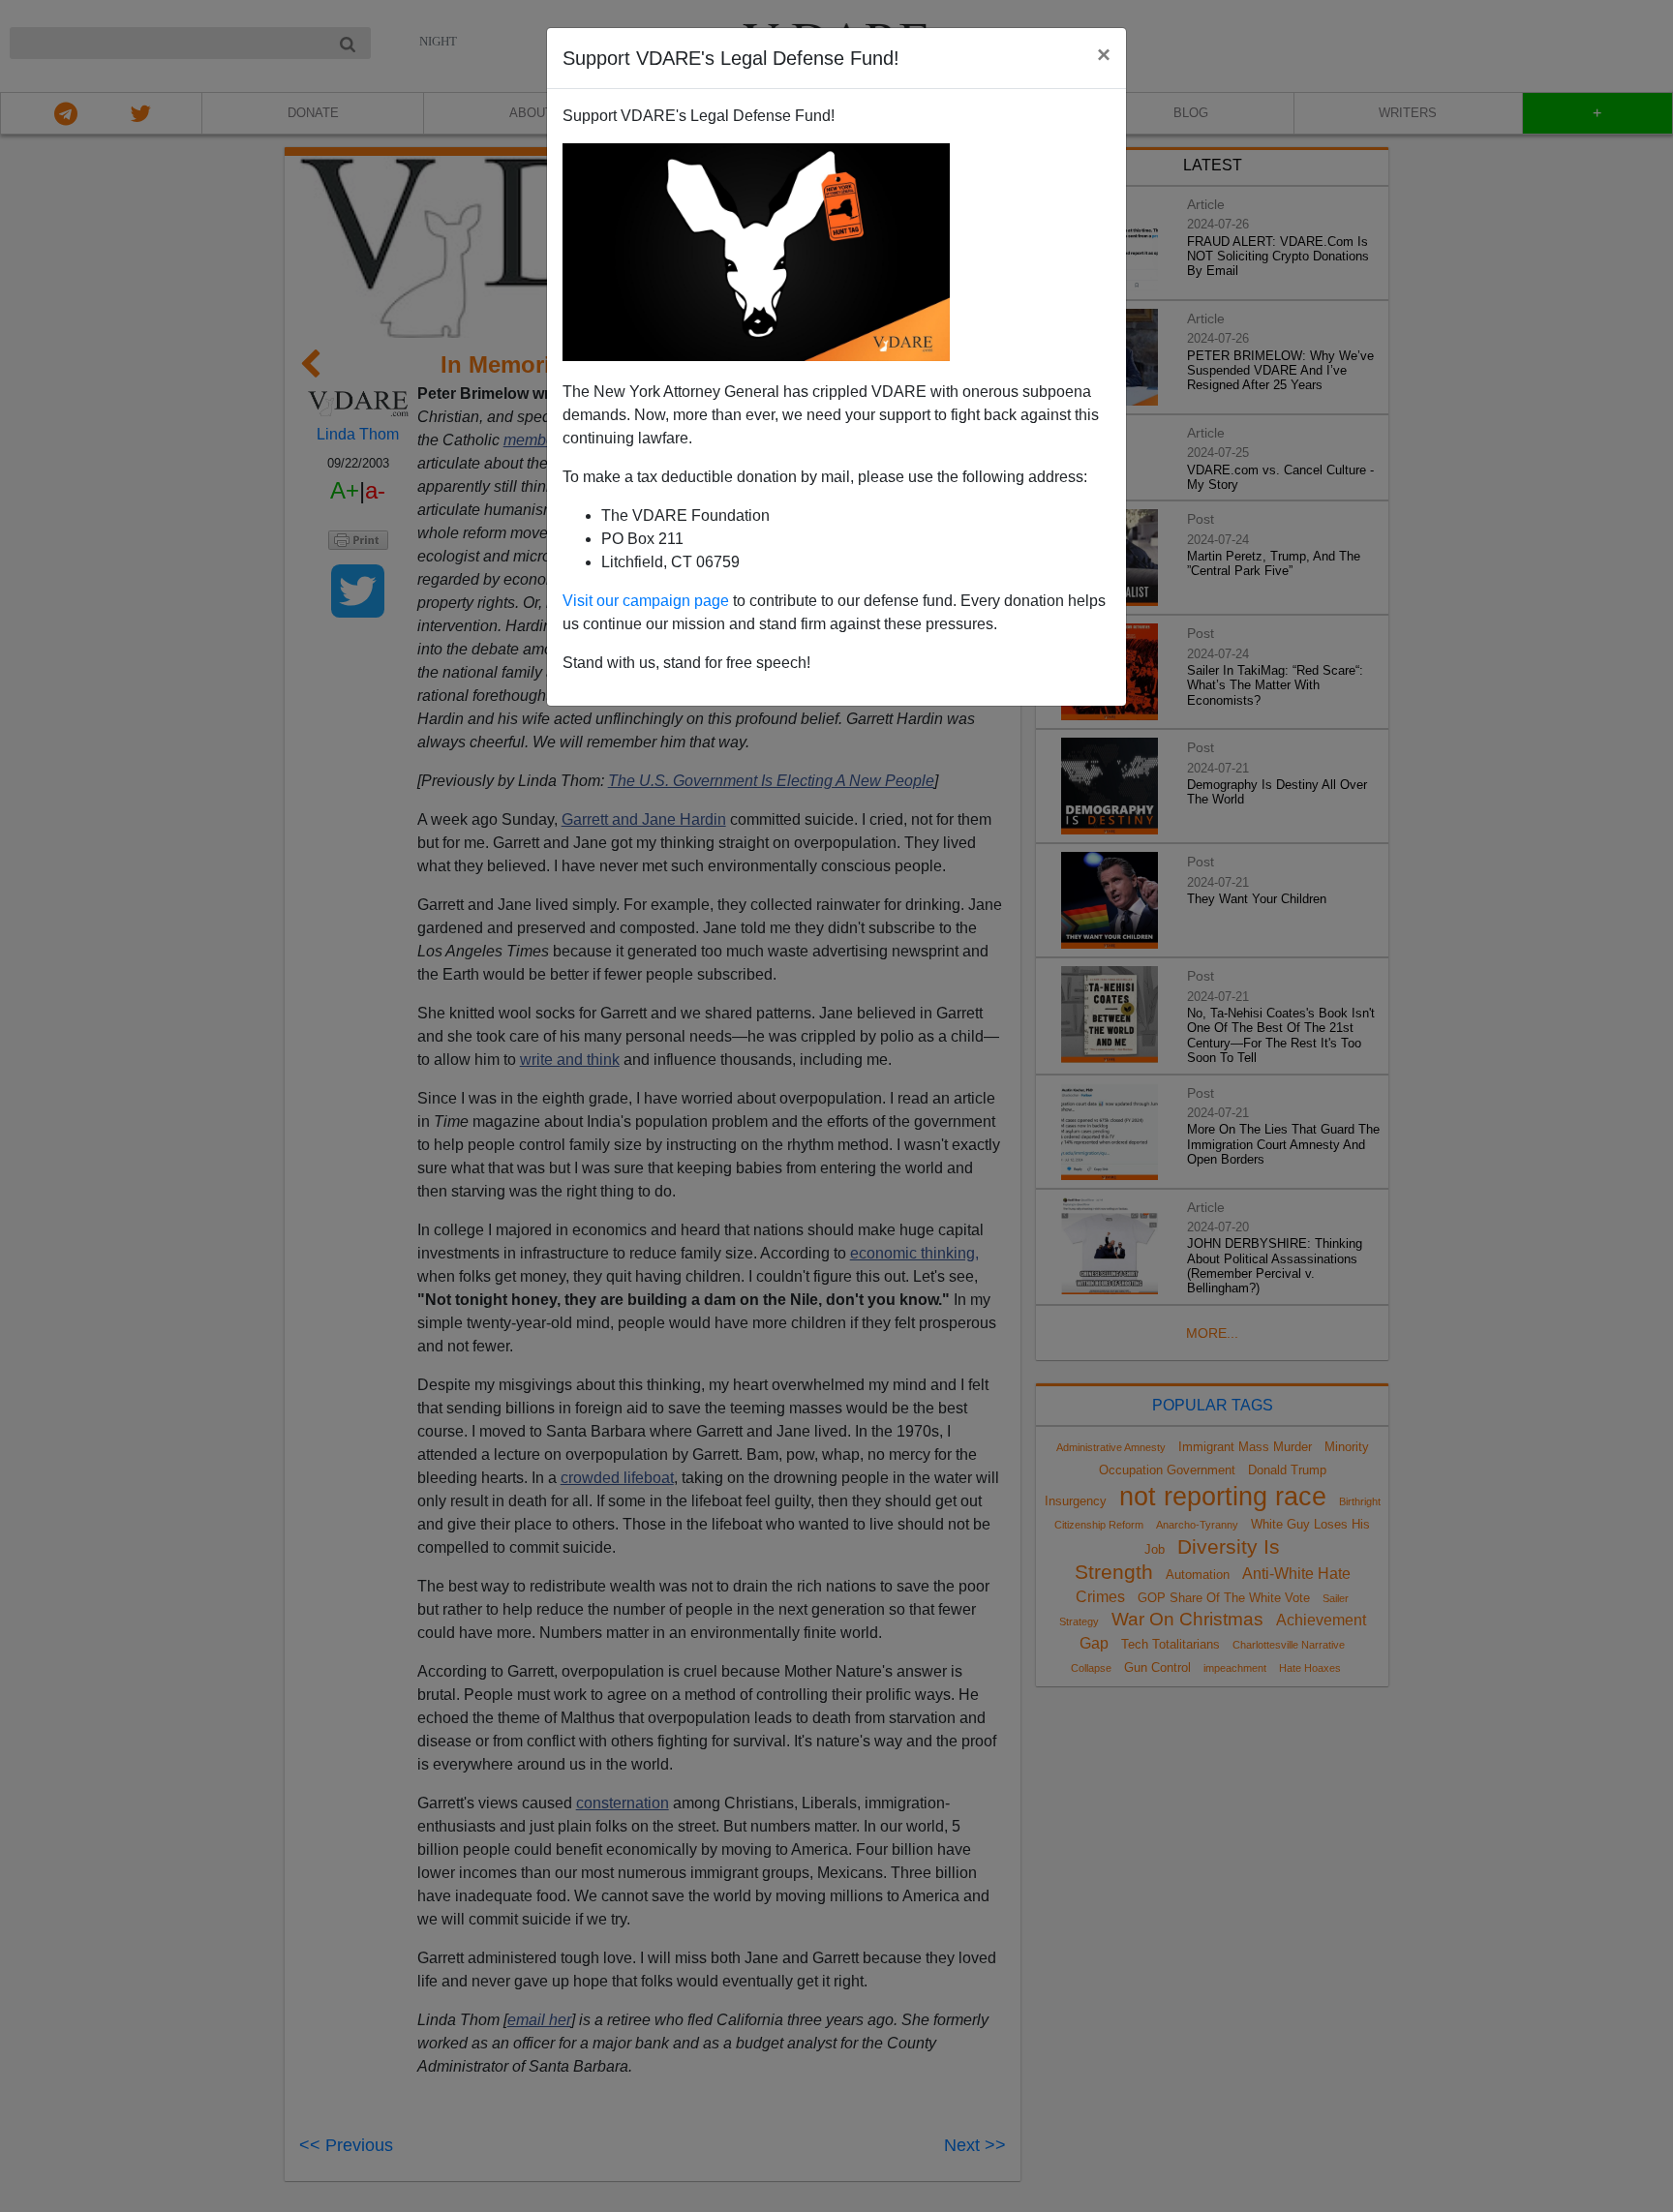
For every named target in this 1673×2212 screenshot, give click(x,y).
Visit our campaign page (646, 601)
